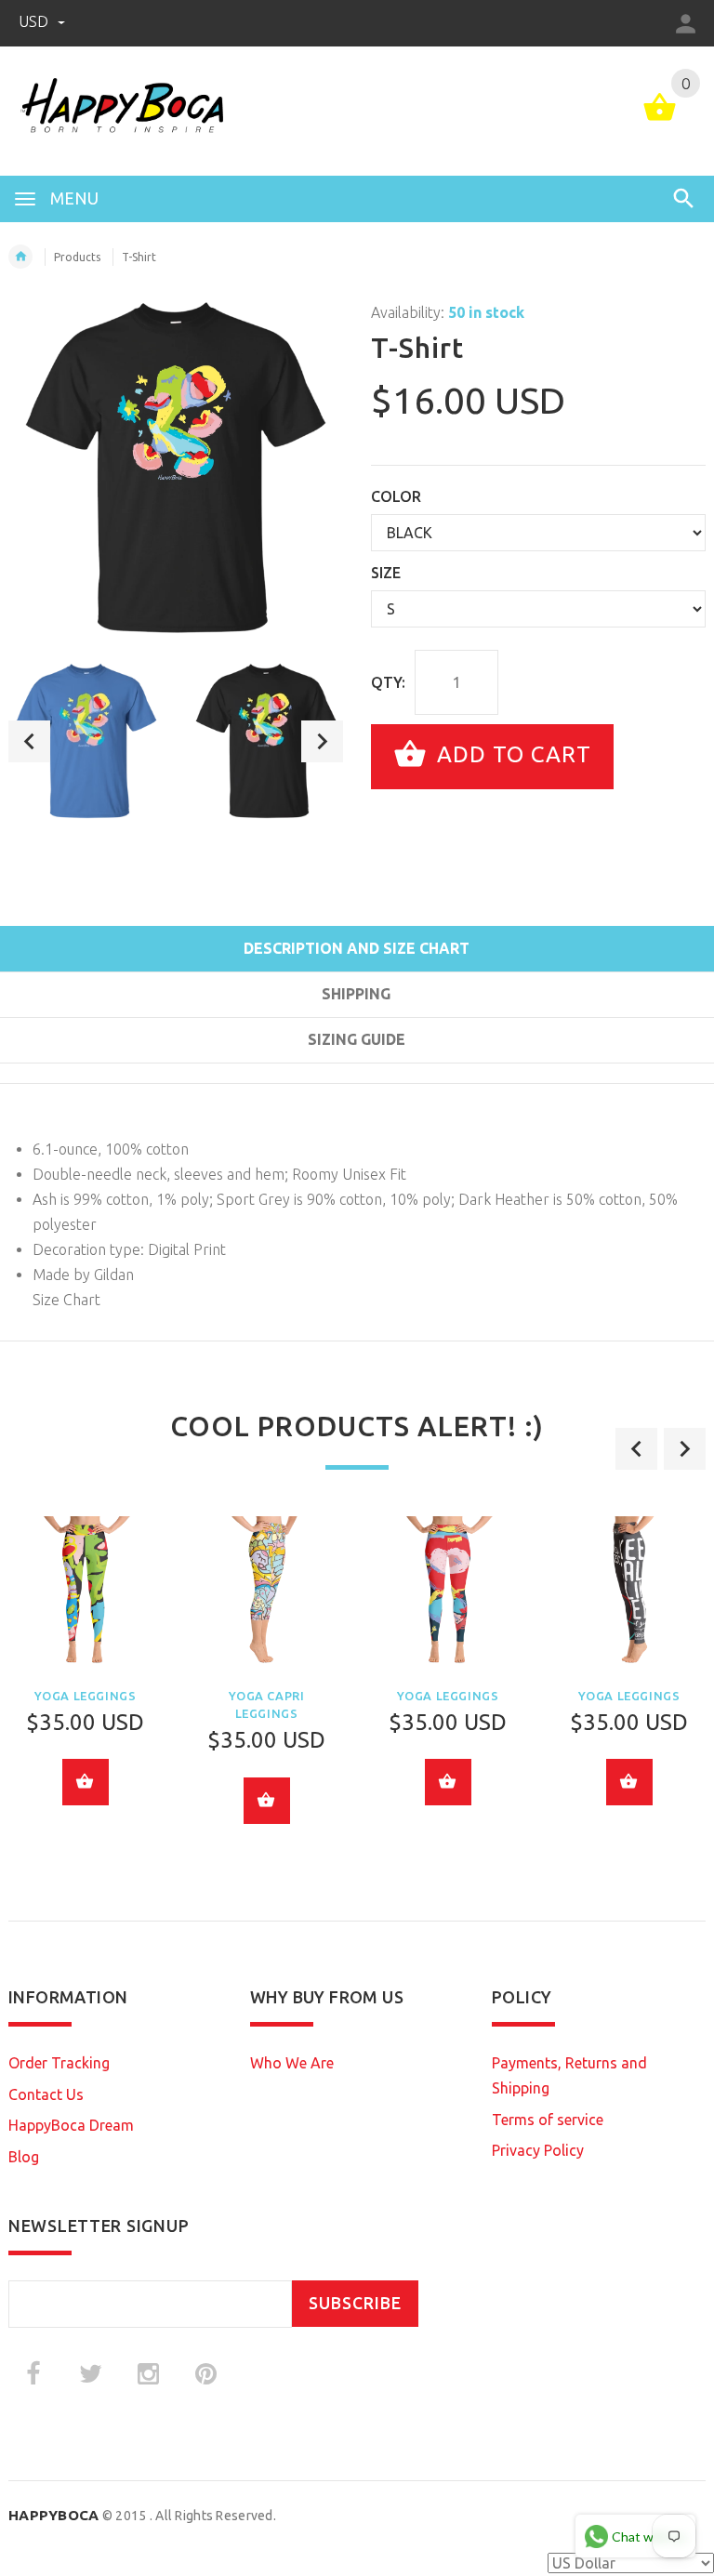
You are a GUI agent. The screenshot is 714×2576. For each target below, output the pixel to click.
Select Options (86, 1782)
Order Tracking (59, 2063)
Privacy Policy (538, 2150)
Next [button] (322, 741)
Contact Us (46, 2094)
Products (77, 257)
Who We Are (292, 2063)
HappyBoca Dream (71, 2125)
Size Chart (66, 1300)
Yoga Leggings (86, 1696)
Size (386, 573)
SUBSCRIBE (355, 2303)
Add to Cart (511, 754)
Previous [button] (29, 741)
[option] (86, 741)
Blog (24, 2157)
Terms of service (548, 2120)
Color (396, 496)
